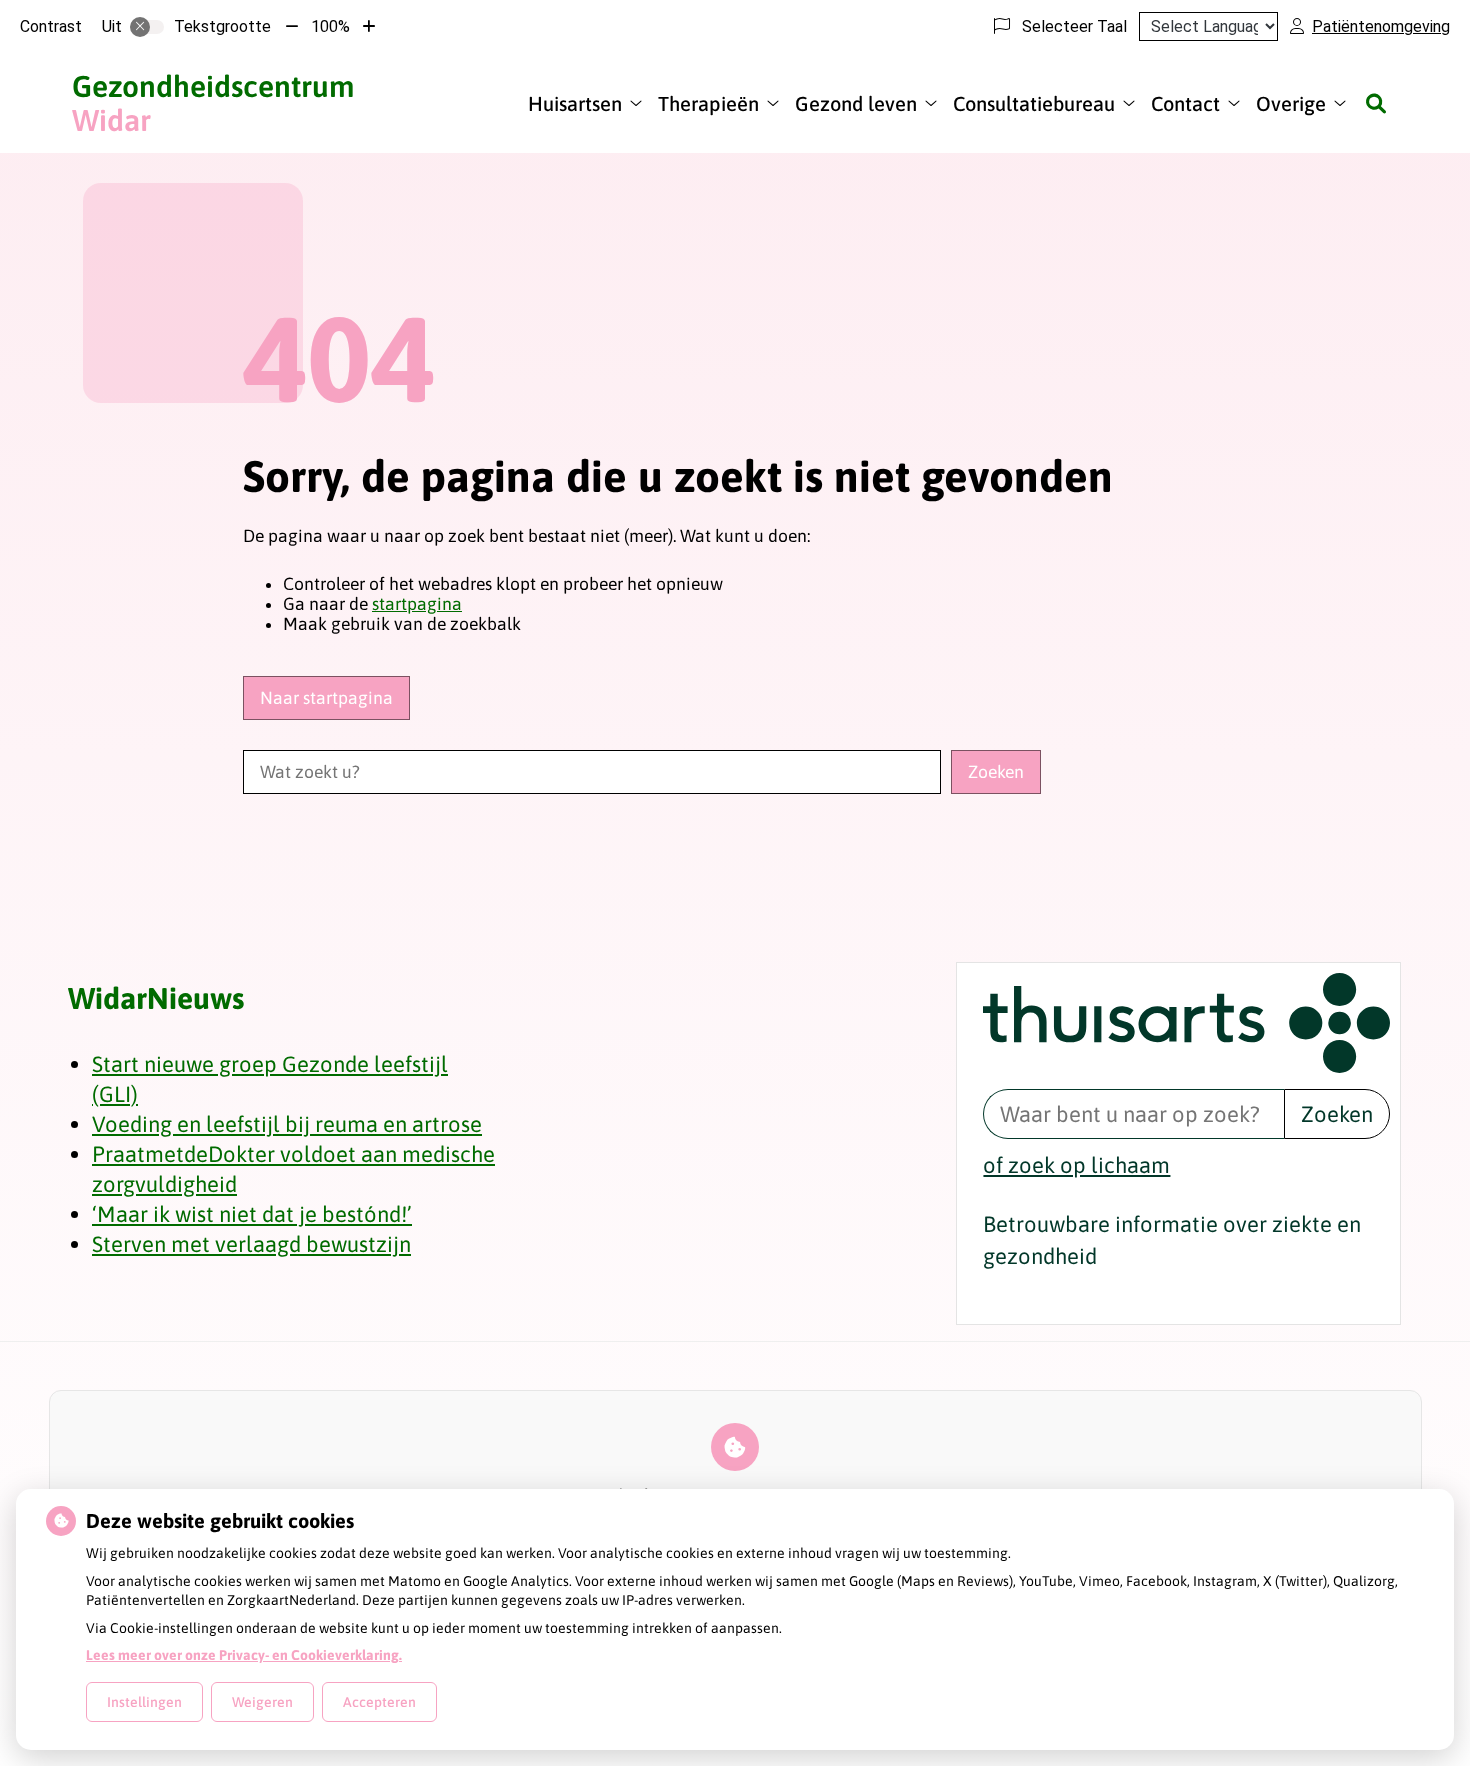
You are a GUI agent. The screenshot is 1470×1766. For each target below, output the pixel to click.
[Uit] (147, 27)
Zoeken (1337, 1114)
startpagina (417, 604)
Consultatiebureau (1034, 103)
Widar (213, 103)
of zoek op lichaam (1076, 1165)
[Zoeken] (1376, 103)
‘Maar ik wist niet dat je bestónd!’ (252, 1214)
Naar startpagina (326, 698)
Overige (1291, 103)
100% (330, 26)
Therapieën (708, 103)
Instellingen (144, 1702)
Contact (1185, 103)
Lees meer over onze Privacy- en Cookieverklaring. (244, 1655)
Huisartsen (575, 103)
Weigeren (262, 1702)
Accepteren (379, 1702)
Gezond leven (856, 103)
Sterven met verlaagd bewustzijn (251, 1244)
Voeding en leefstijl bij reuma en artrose (287, 1124)
